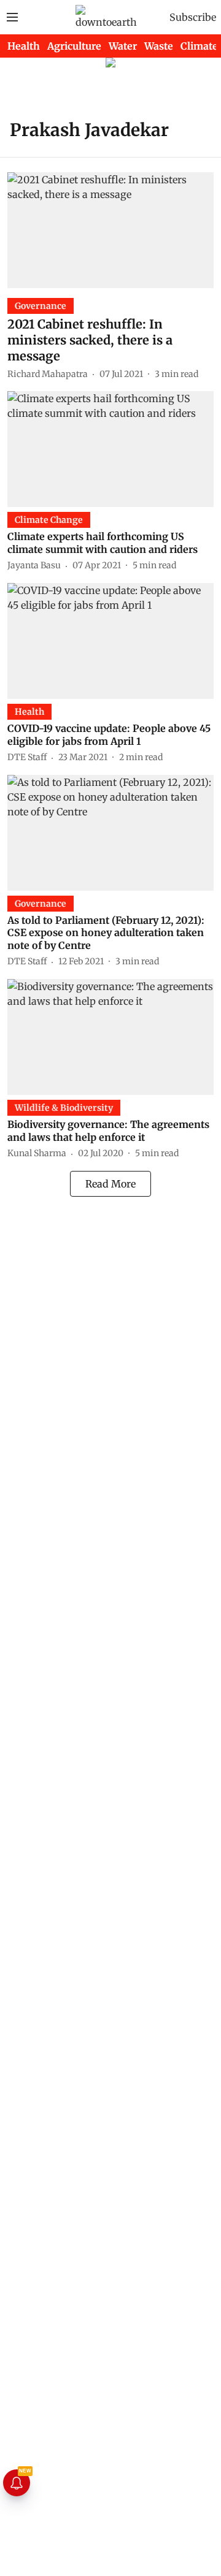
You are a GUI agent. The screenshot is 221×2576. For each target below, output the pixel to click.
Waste (159, 46)
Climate (199, 46)
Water (123, 46)
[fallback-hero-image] (110, 230)
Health (24, 46)
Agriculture (74, 46)
